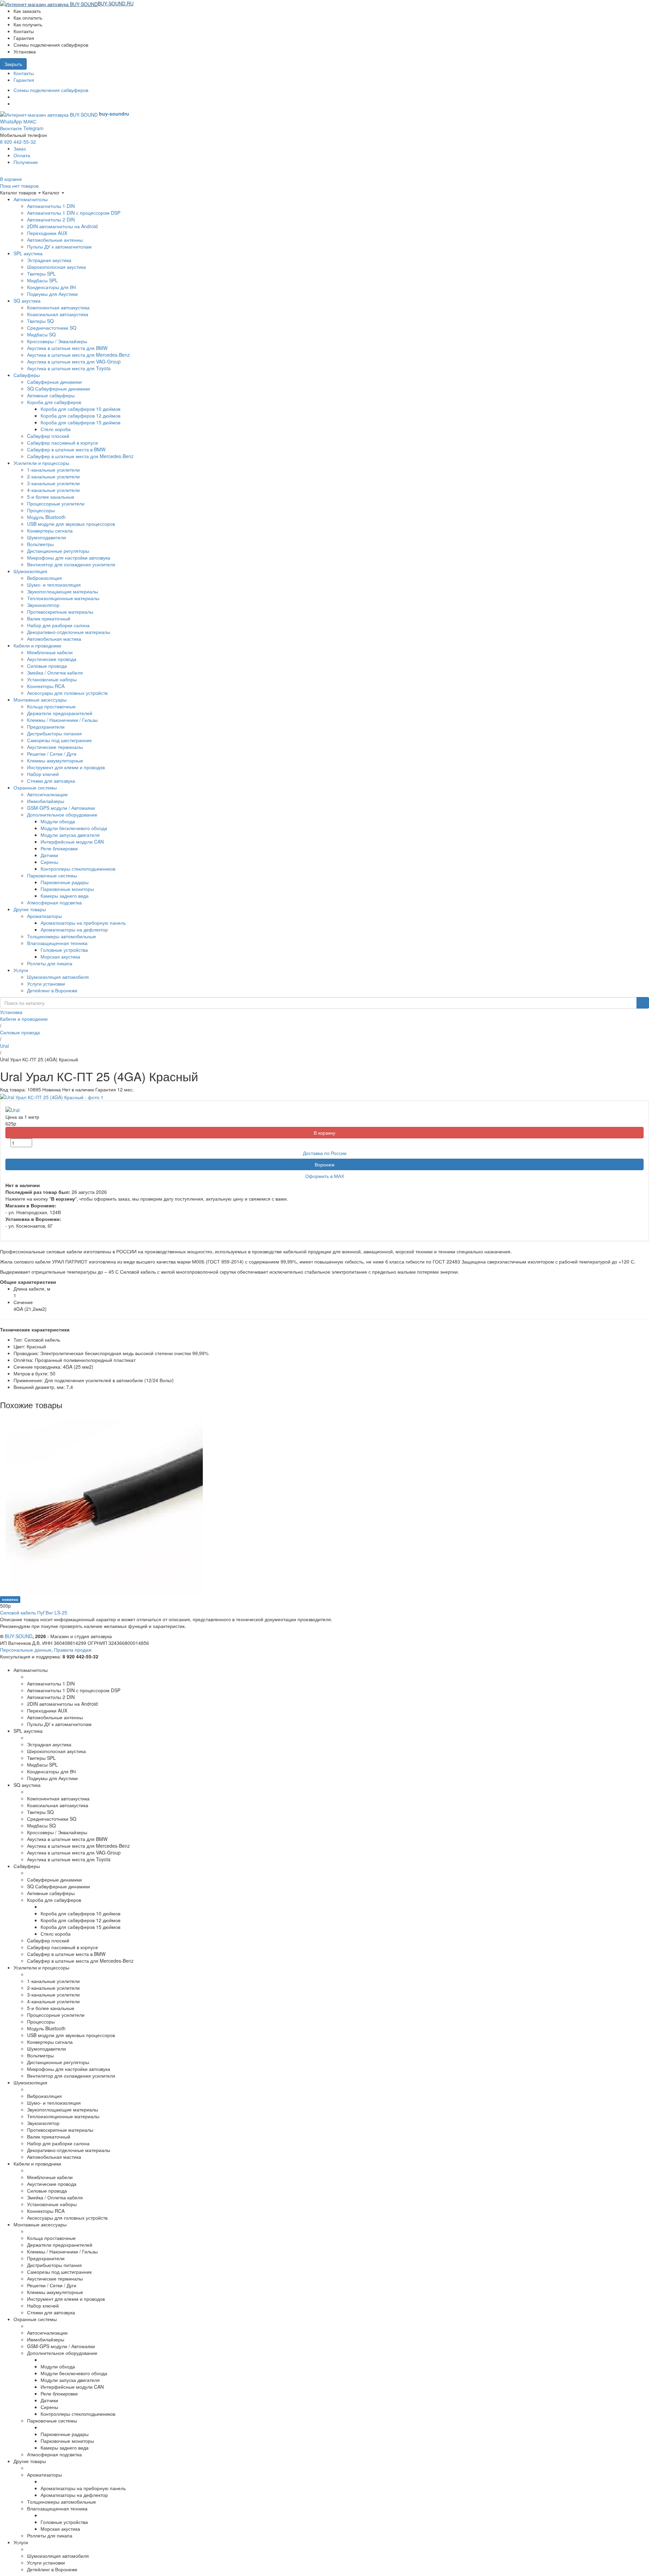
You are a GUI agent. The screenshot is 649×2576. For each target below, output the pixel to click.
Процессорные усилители (56, 503)
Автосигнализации (47, 794)
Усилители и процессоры (41, 463)
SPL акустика (28, 253)
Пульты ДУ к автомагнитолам (59, 246)
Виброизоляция (44, 578)
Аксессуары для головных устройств (67, 693)
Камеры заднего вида (65, 896)
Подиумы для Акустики (52, 294)
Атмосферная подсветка (54, 902)
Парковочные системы (52, 875)
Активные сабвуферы (51, 395)
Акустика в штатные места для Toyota (69, 368)
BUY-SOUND (19, 1636)
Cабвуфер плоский (48, 436)
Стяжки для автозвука (51, 781)
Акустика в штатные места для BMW (67, 348)
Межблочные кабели (50, 652)
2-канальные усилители (53, 476)
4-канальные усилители (53, 490)
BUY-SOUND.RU (116, 3)
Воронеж (324, 1164)
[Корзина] (137, 3)
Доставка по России (325, 1153)
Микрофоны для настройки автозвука (69, 558)
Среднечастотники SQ (52, 328)
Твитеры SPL (41, 274)
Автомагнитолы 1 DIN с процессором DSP (74, 213)
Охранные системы (35, 787)
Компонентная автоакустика (58, 307)
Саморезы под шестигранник (59, 740)
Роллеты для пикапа (50, 963)
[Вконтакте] (15, 97)
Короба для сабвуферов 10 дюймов (80, 409)
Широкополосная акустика (56, 267)
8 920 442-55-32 (18, 142)
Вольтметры (40, 544)
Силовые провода (47, 666)
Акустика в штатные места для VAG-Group (74, 361)
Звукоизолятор (43, 605)
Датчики (49, 855)
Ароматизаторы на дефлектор (74, 929)
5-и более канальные (51, 497)
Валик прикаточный (49, 618)
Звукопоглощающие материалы (63, 591)
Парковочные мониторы (67, 889)
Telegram (33, 128)
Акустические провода (52, 659)
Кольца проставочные (51, 706)
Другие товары (30, 909)
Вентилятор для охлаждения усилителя (71, 564)
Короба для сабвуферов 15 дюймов (80, 422)
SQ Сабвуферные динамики (58, 388)
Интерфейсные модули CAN (72, 842)
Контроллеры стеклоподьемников (78, 869)
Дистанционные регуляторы (58, 551)
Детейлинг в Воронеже (52, 990)
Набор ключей (43, 774)
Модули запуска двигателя (70, 835)
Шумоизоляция (30, 571)
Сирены (49, 862)
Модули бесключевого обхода (74, 828)
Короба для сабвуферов (54, 402)
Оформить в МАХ (325, 1176)
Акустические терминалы (55, 747)
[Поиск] (643, 1003)
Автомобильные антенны (55, 240)
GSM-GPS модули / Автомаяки (61, 808)
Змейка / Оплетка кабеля (55, 672)
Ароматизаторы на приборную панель (83, 923)
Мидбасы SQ (41, 334)
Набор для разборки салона (58, 625)
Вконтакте (11, 128)
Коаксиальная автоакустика (58, 314)
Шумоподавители (46, 537)
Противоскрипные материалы (60, 612)
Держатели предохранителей (60, 713)
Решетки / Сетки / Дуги (52, 754)
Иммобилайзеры (46, 801)
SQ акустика (27, 301)
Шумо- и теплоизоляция (54, 585)
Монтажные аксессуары (40, 700)
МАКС (30, 121)
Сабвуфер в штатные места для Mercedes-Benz (80, 456)
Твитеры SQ (40, 321)
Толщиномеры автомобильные (62, 936)
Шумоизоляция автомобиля (58, 977)
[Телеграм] (15, 103)
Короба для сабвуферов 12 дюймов (80, 416)
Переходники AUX (47, 233)
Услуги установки (46, 984)
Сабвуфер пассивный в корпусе (63, 443)
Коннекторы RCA (46, 686)
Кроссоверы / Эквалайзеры (57, 341)
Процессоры (41, 510)
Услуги (21, 970)
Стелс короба (56, 429)
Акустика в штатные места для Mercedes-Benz (78, 355)
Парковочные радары (65, 882)
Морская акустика (60, 956)
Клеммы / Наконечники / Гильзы (62, 720)
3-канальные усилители (53, 483)
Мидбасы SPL (42, 280)
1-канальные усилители (53, 470)
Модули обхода (58, 821)
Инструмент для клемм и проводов (66, 767)
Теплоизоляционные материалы (63, 598)
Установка (11, 1012)
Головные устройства (64, 950)
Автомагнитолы (31, 199)
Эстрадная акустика (49, 260)
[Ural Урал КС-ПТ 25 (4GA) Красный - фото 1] (52, 1096)
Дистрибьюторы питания (54, 733)
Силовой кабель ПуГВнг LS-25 (34, 1612)
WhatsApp (11, 121)
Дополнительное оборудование (62, 814)
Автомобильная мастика (54, 639)
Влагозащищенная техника (57, 943)
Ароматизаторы (44, 916)
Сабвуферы (27, 375)
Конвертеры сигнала (50, 530)
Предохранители (46, 727)
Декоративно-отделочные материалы (69, 632)
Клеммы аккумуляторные (55, 760)
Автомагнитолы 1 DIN (51, 206)
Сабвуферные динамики (54, 382)
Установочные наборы (52, 679)
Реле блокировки (59, 848)
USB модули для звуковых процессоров (71, 524)
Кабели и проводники (37, 645)
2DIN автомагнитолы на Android (62, 226)
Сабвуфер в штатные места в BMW (66, 449)
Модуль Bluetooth (46, 517)
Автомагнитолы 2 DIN (51, 219)
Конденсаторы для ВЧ (51, 287)
